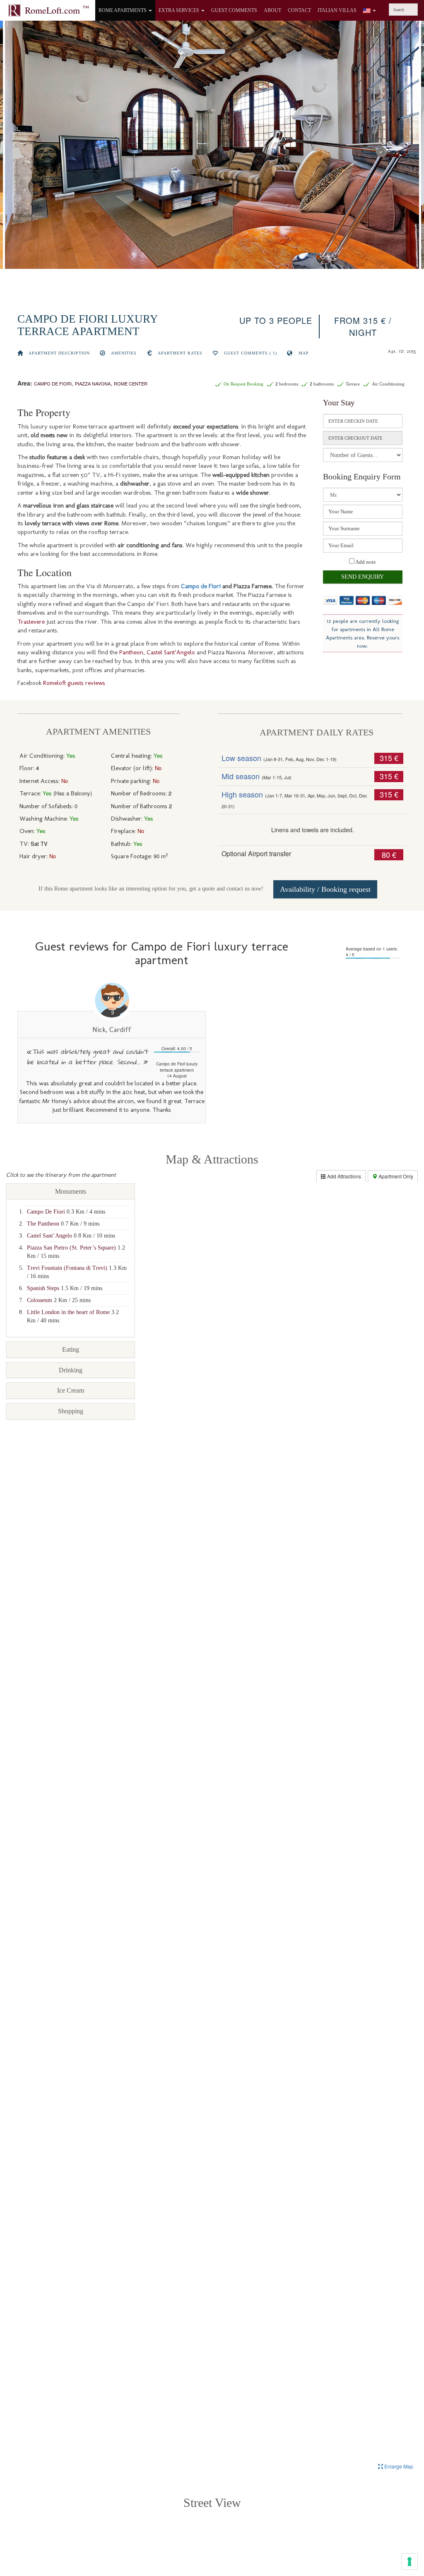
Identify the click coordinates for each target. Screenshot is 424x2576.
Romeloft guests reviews (74, 683)
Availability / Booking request (325, 889)
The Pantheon (43, 1224)
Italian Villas (337, 10)
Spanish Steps (43, 1288)
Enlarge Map (398, 2466)
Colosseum (40, 1300)
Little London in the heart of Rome (68, 1312)
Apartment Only (395, 1176)
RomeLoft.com (57, 10)
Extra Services (179, 10)
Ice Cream (71, 1390)
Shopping (71, 1411)
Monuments (71, 1191)
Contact (299, 10)
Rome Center (131, 383)
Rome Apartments (123, 10)
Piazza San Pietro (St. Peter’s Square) (71, 1248)
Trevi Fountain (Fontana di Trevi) (67, 1268)
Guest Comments (234, 10)
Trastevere (31, 622)
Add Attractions (343, 1176)
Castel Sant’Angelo (171, 652)
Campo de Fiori (53, 383)
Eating (71, 1349)
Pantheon (131, 652)
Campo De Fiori (46, 1212)
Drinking (71, 1370)
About (272, 10)
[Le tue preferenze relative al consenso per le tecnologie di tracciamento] (410, 2562)
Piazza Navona (93, 383)
